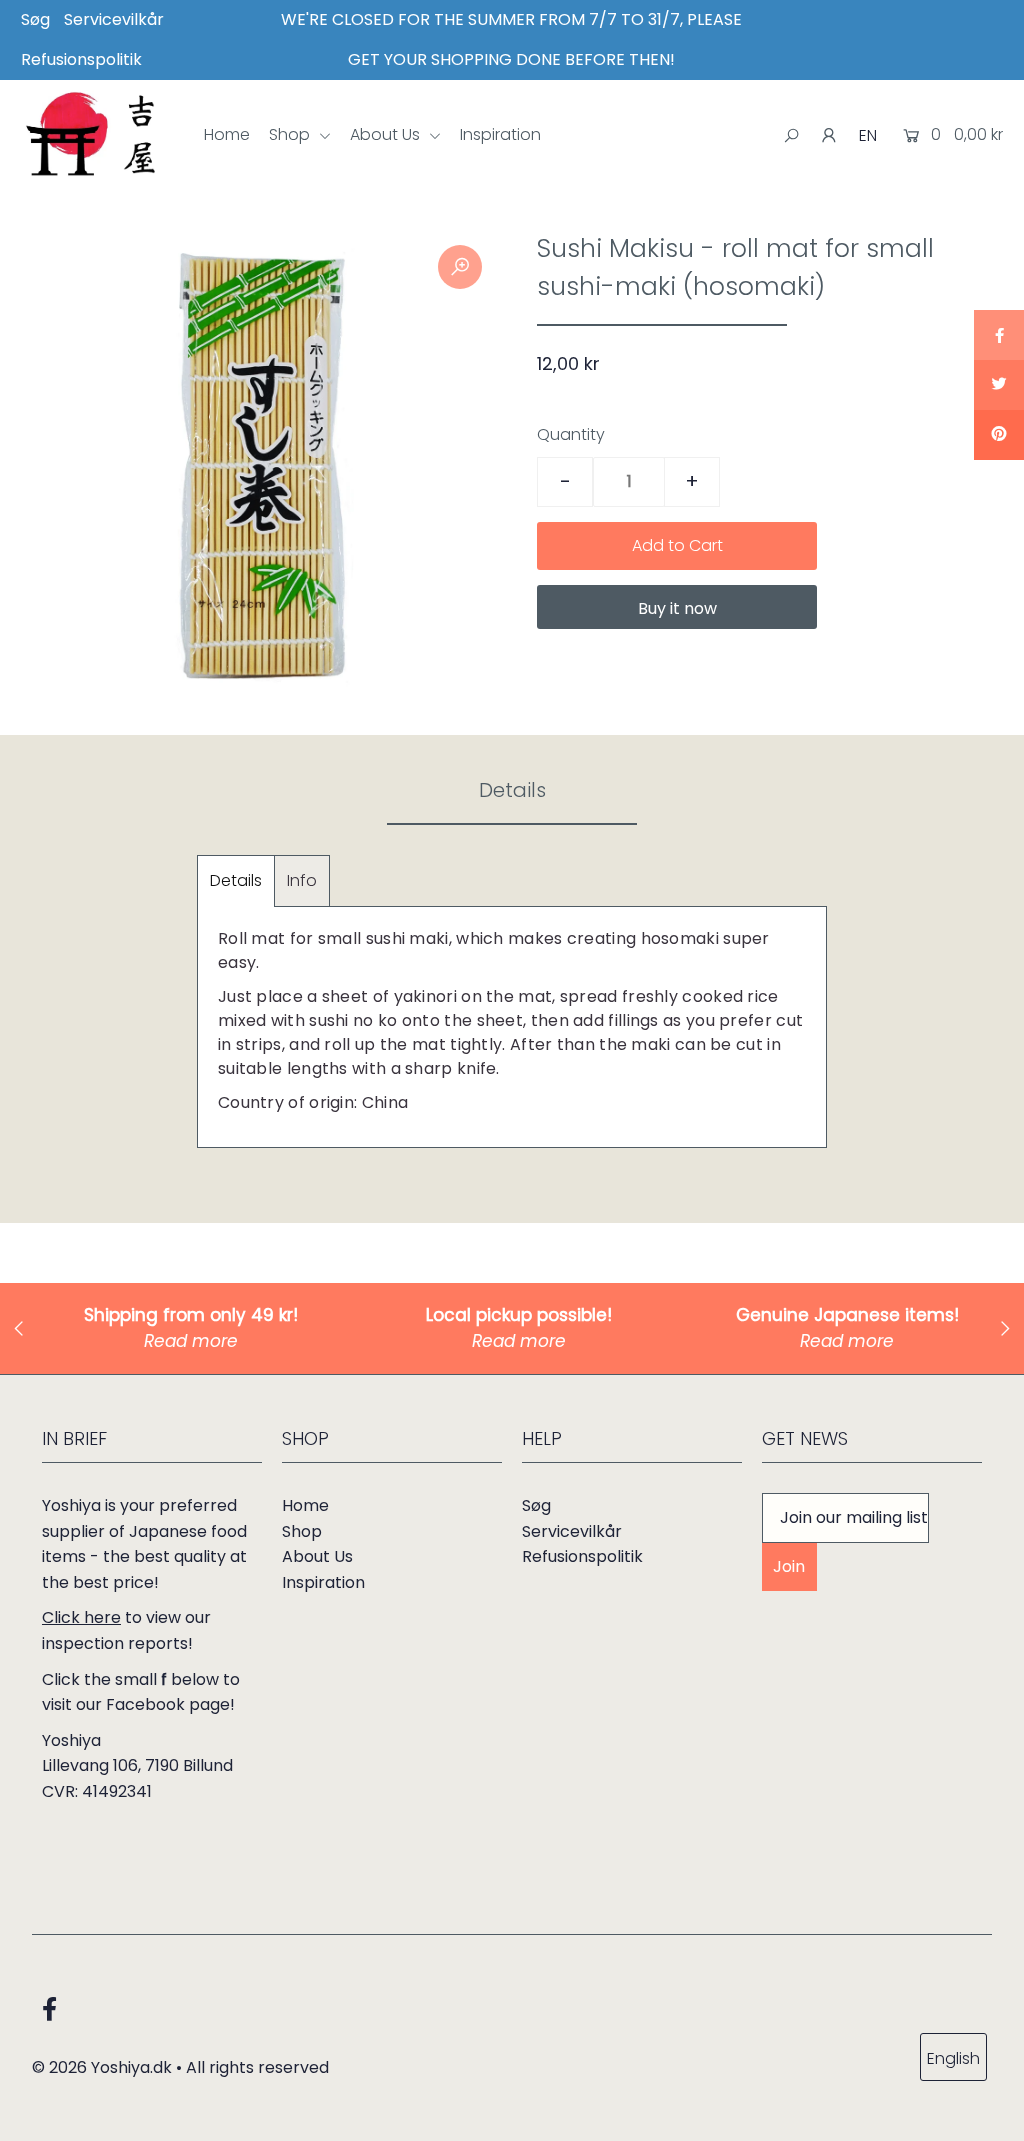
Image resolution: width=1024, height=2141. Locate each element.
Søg (35, 19)
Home (227, 134)
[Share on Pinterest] (999, 435)
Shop (291, 134)
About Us (387, 134)
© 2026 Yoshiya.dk (102, 2067)
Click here (81, 1617)
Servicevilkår (114, 19)
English (953, 2058)
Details (236, 880)
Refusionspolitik (81, 59)
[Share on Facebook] (999, 335)
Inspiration (500, 134)
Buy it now (677, 608)
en (868, 135)
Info (302, 880)
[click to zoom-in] (460, 267)
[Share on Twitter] (999, 385)
